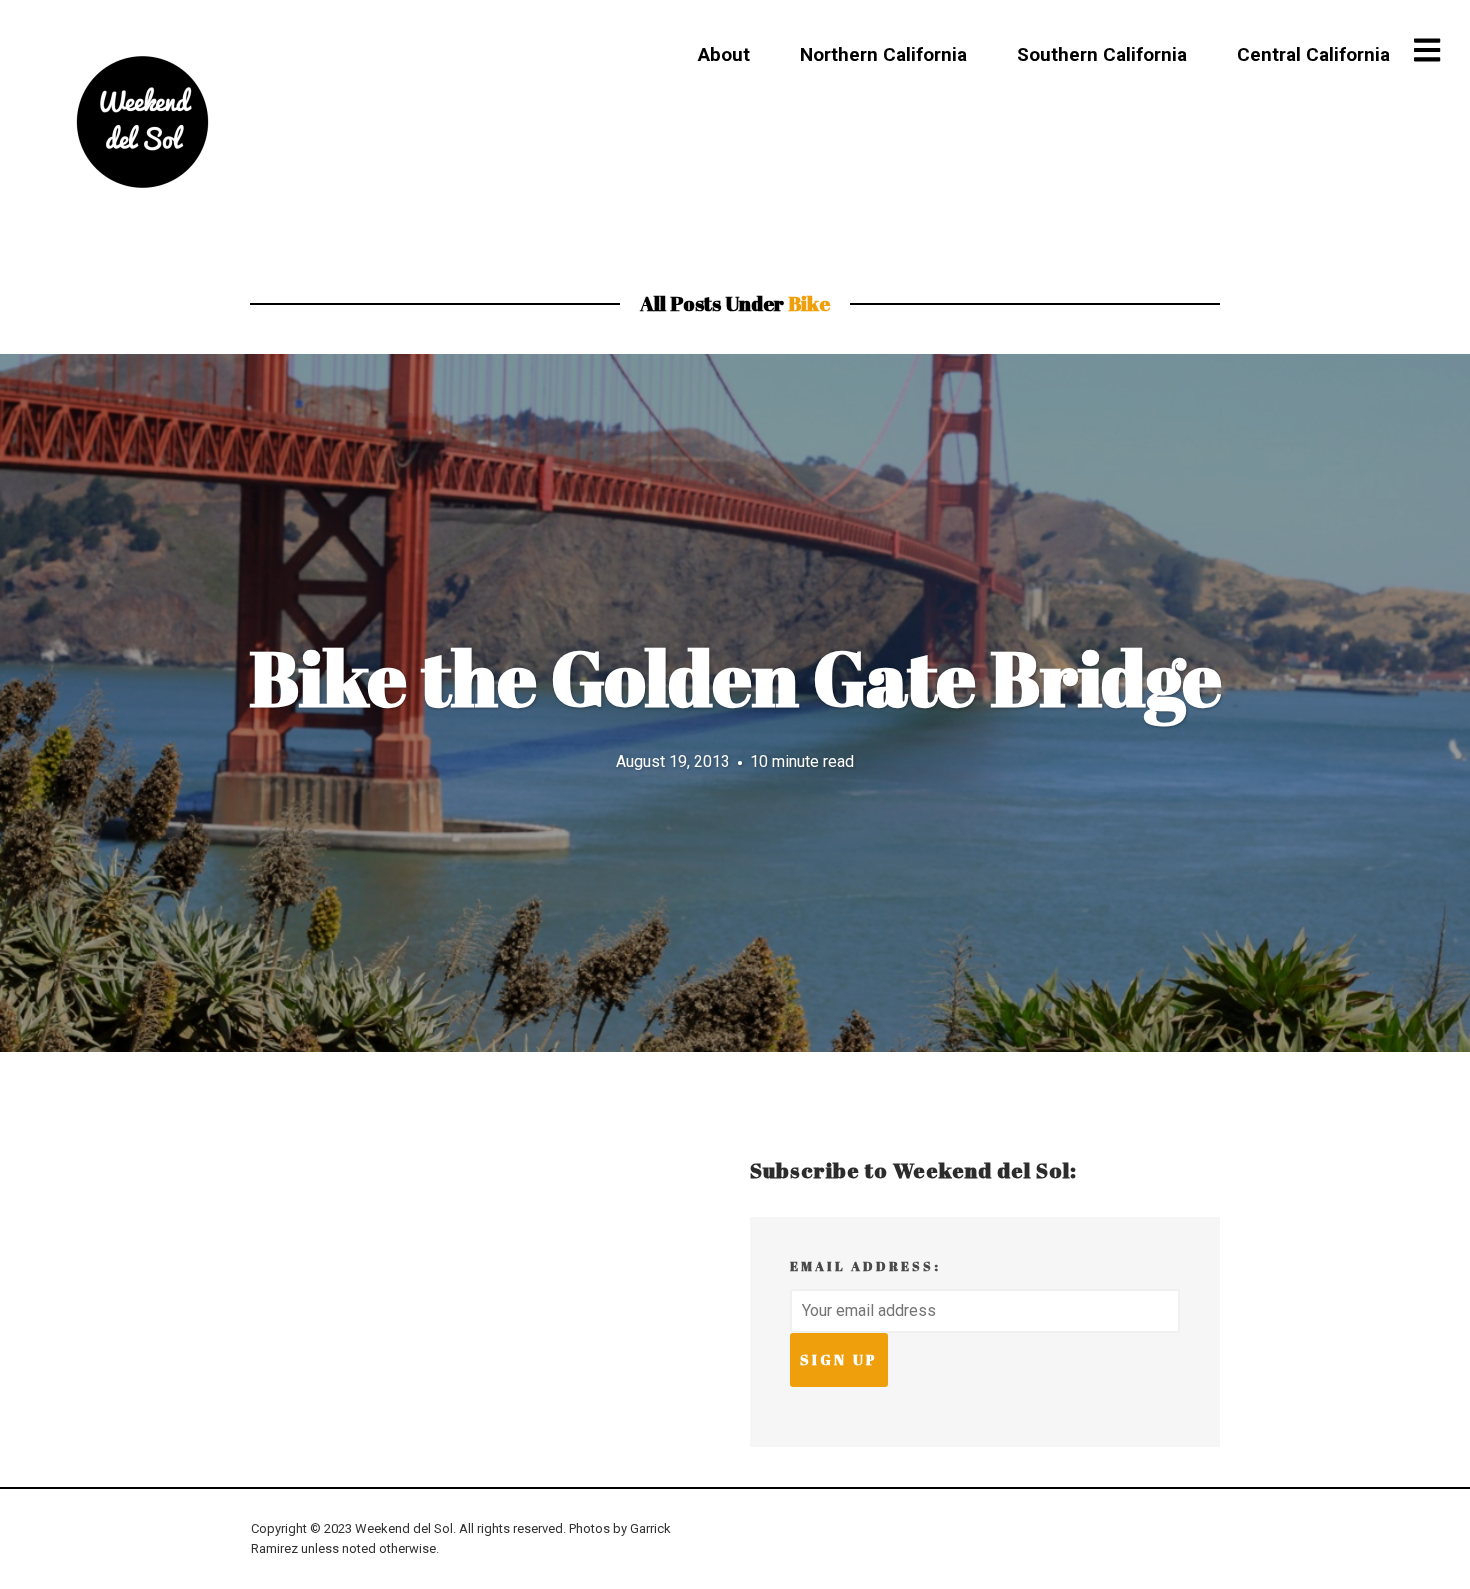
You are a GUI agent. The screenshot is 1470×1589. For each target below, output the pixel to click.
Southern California (1102, 54)
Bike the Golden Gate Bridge (735, 678)
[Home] (142, 122)
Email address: (865, 1266)
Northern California (883, 54)
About (724, 54)
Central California (1313, 54)
